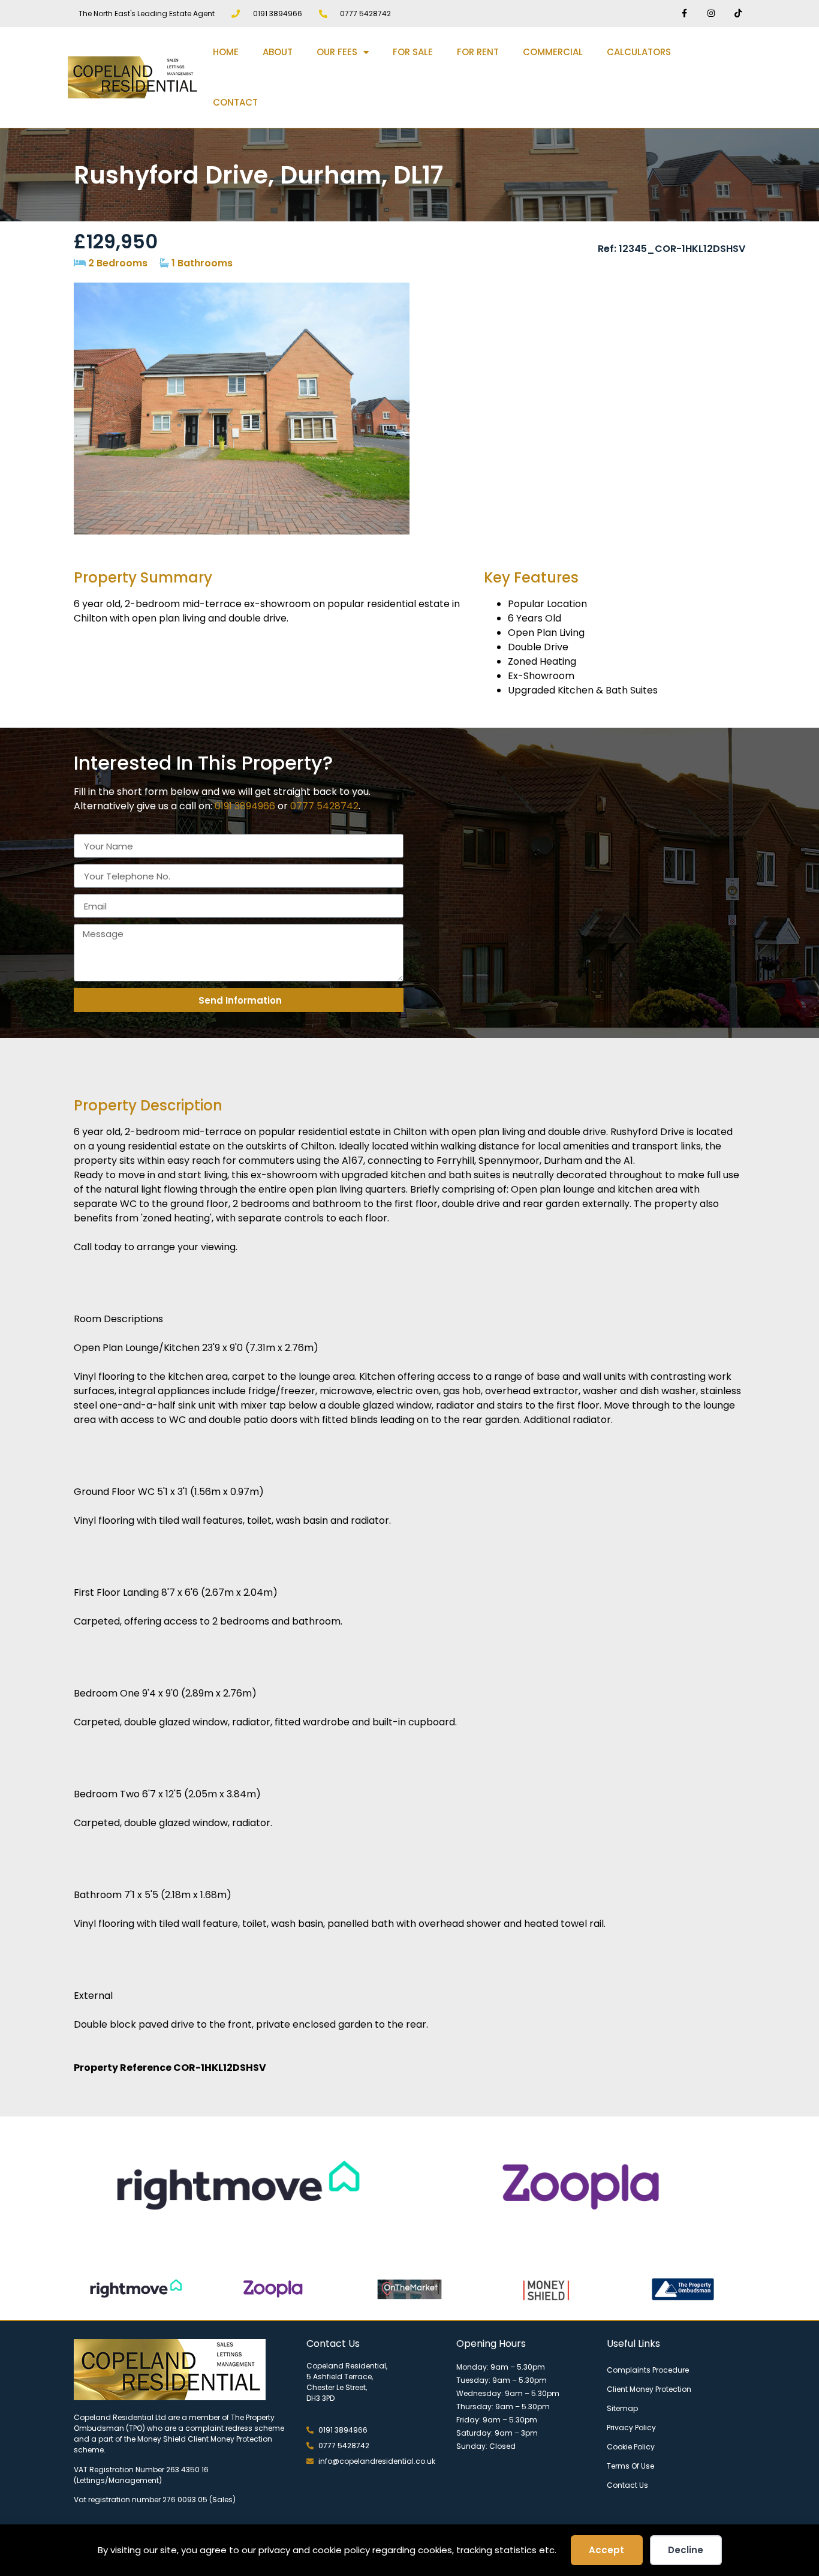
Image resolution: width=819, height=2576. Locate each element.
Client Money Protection (649, 2389)
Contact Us (627, 2485)
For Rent (478, 52)
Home (226, 52)
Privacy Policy (631, 2428)
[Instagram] (711, 13)
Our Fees (337, 52)
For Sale (413, 52)
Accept (606, 2550)
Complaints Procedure (648, 2370)
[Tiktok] (738, 13)
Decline (686, 2550)
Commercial (553, 52)
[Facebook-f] (684, 13)
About (278, 52)
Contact (235, 102)
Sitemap (622, 2408)
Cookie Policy (631, 2447)
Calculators (639, 52)
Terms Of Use (630, 2466)
